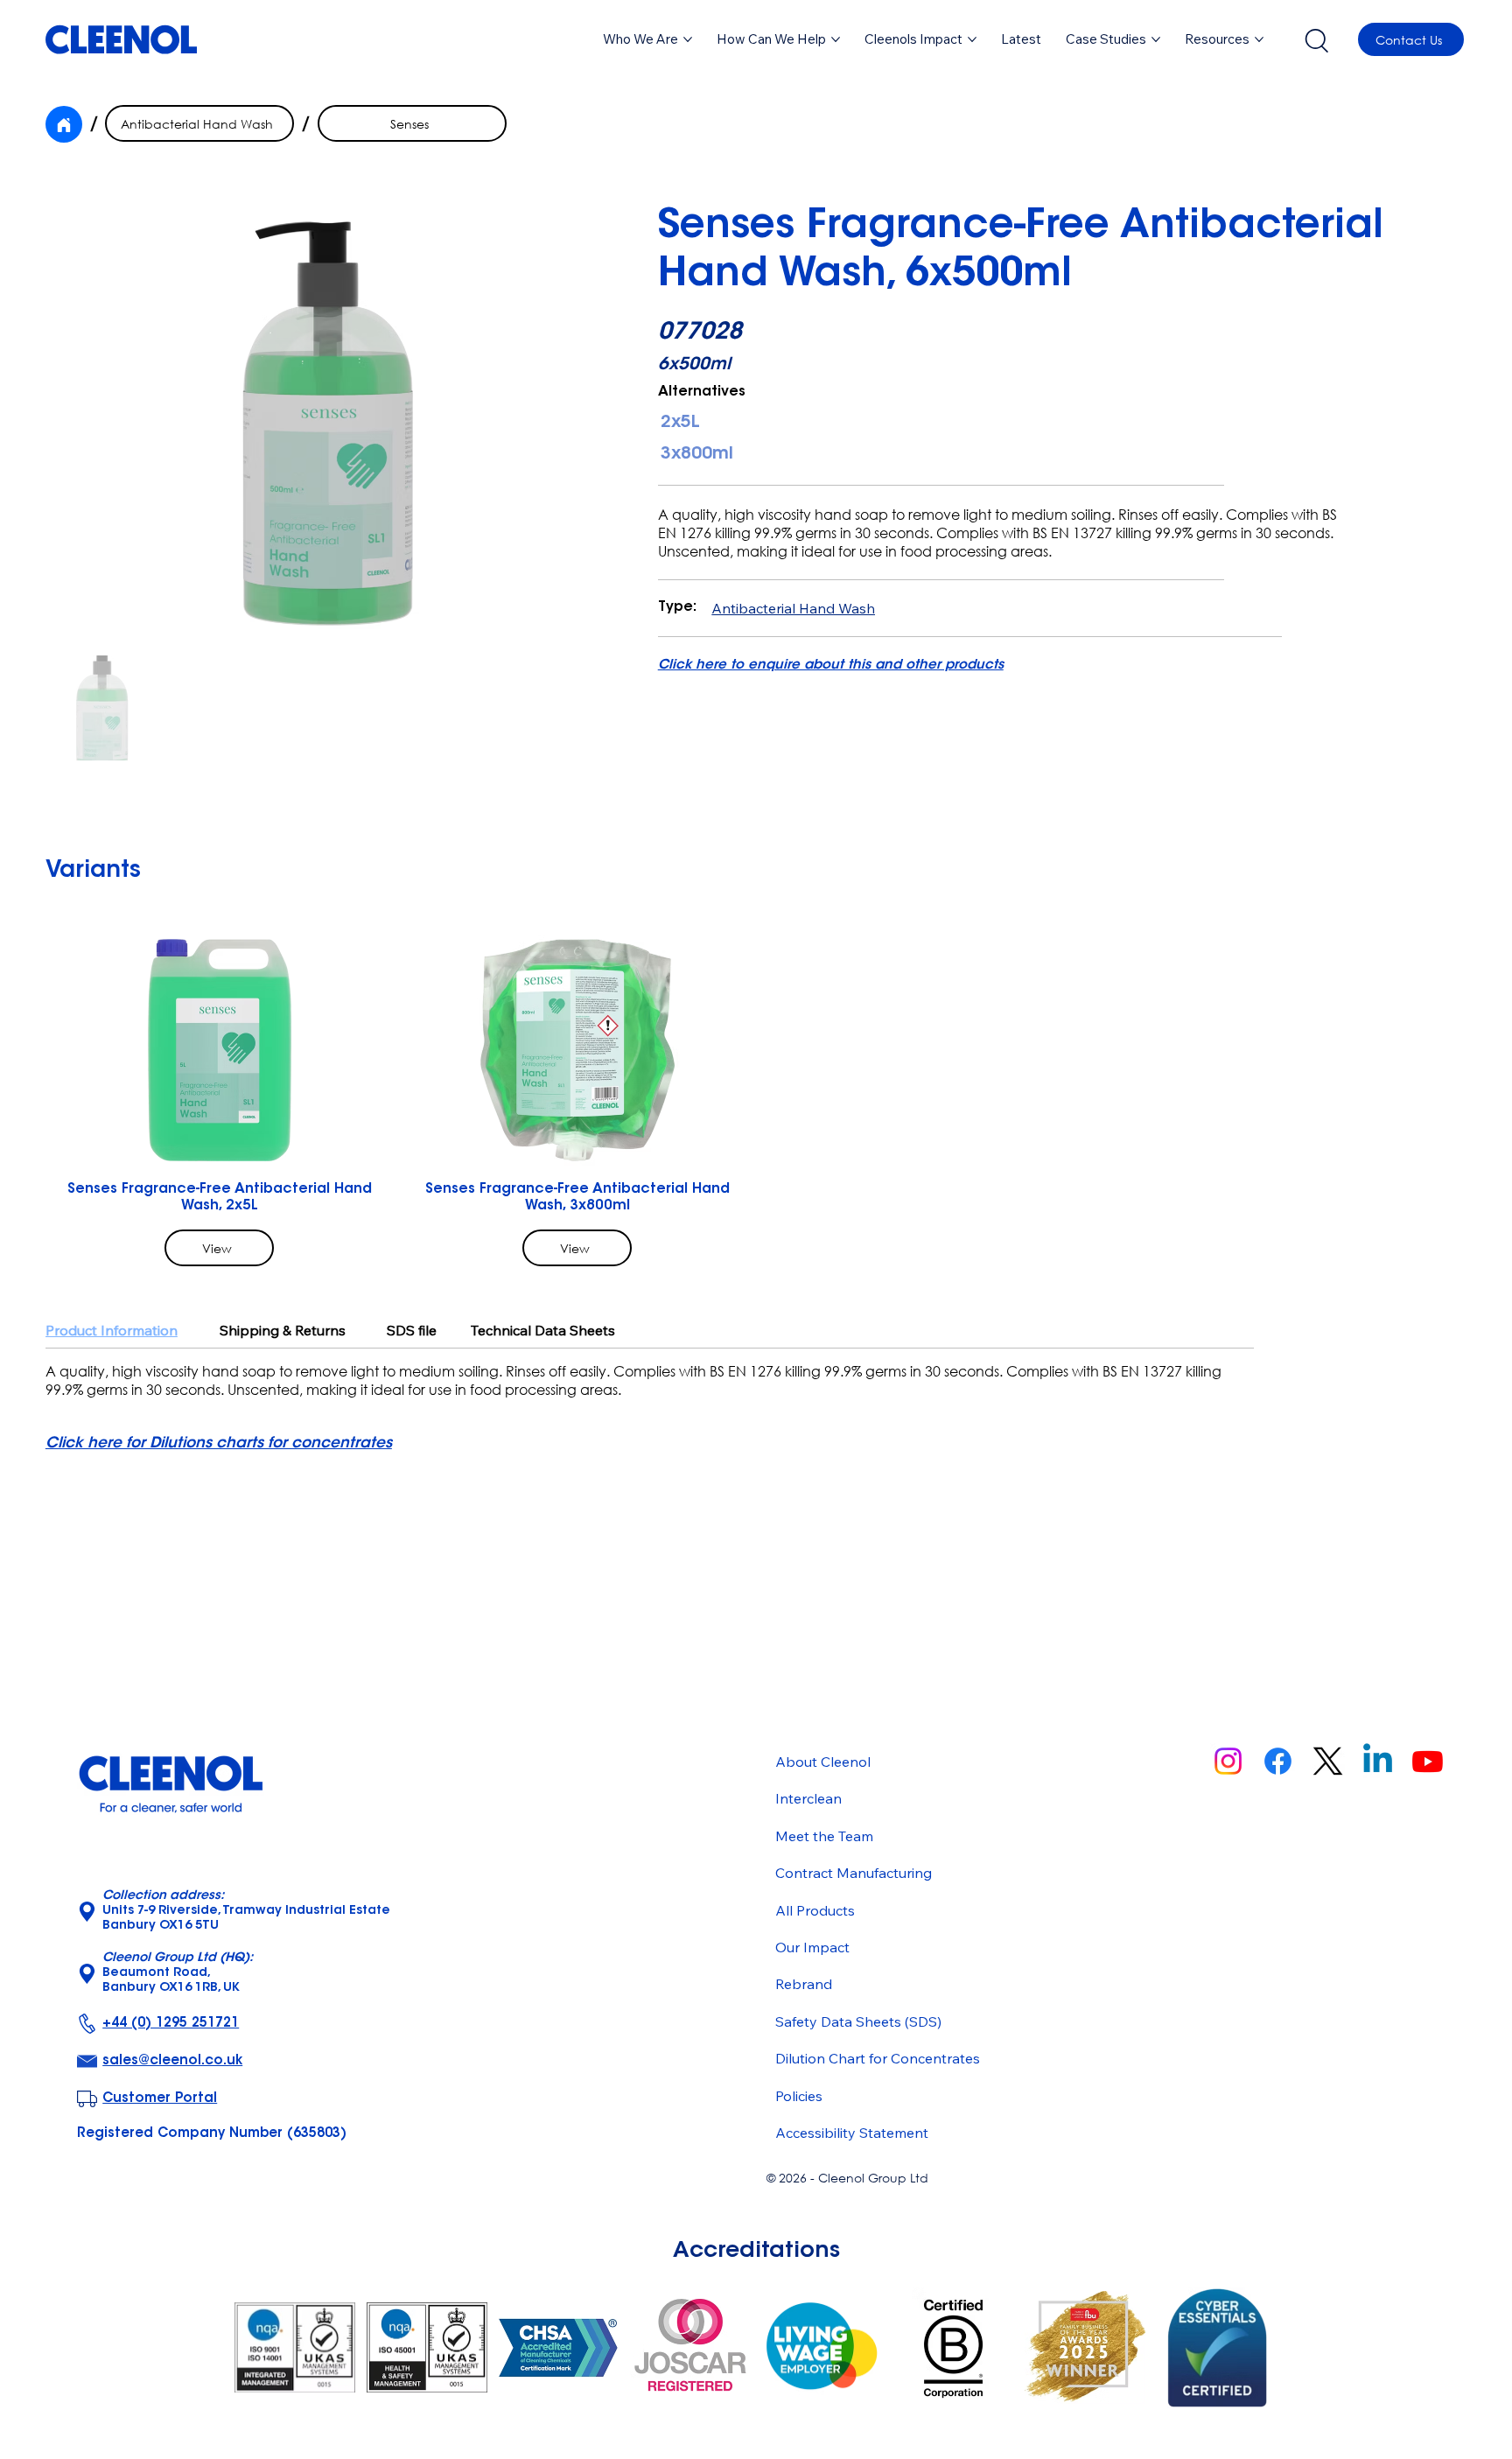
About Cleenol (823, 1762)
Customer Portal (160, 2099)
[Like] (64, 124)
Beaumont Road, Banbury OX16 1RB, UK (178, 1973)
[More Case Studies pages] (1156, 39)
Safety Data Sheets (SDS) (858, 2021)
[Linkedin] (1378, 1761)
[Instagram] (1228, 1761)
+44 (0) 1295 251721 (171, 2024)
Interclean (808, 1798)
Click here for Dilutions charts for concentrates (219, 1443)
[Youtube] (1428, 1761)
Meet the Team (824, 1836)
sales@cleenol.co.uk (172, 2061)
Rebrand (804, 1984)
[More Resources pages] (1259, 39)
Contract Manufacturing (854, 1873)
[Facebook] (1278, 1761)
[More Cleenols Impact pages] (972, 39)
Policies (799, 2096)
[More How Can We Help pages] (836, 39)
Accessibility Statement (852, 2133)
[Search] (1316, 39)
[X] (1328, 1761)
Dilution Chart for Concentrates (878, 2058)
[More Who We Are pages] (688, 39)
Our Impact (812, 1947)
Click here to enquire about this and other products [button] (831, 666)
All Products (815, 1910)
